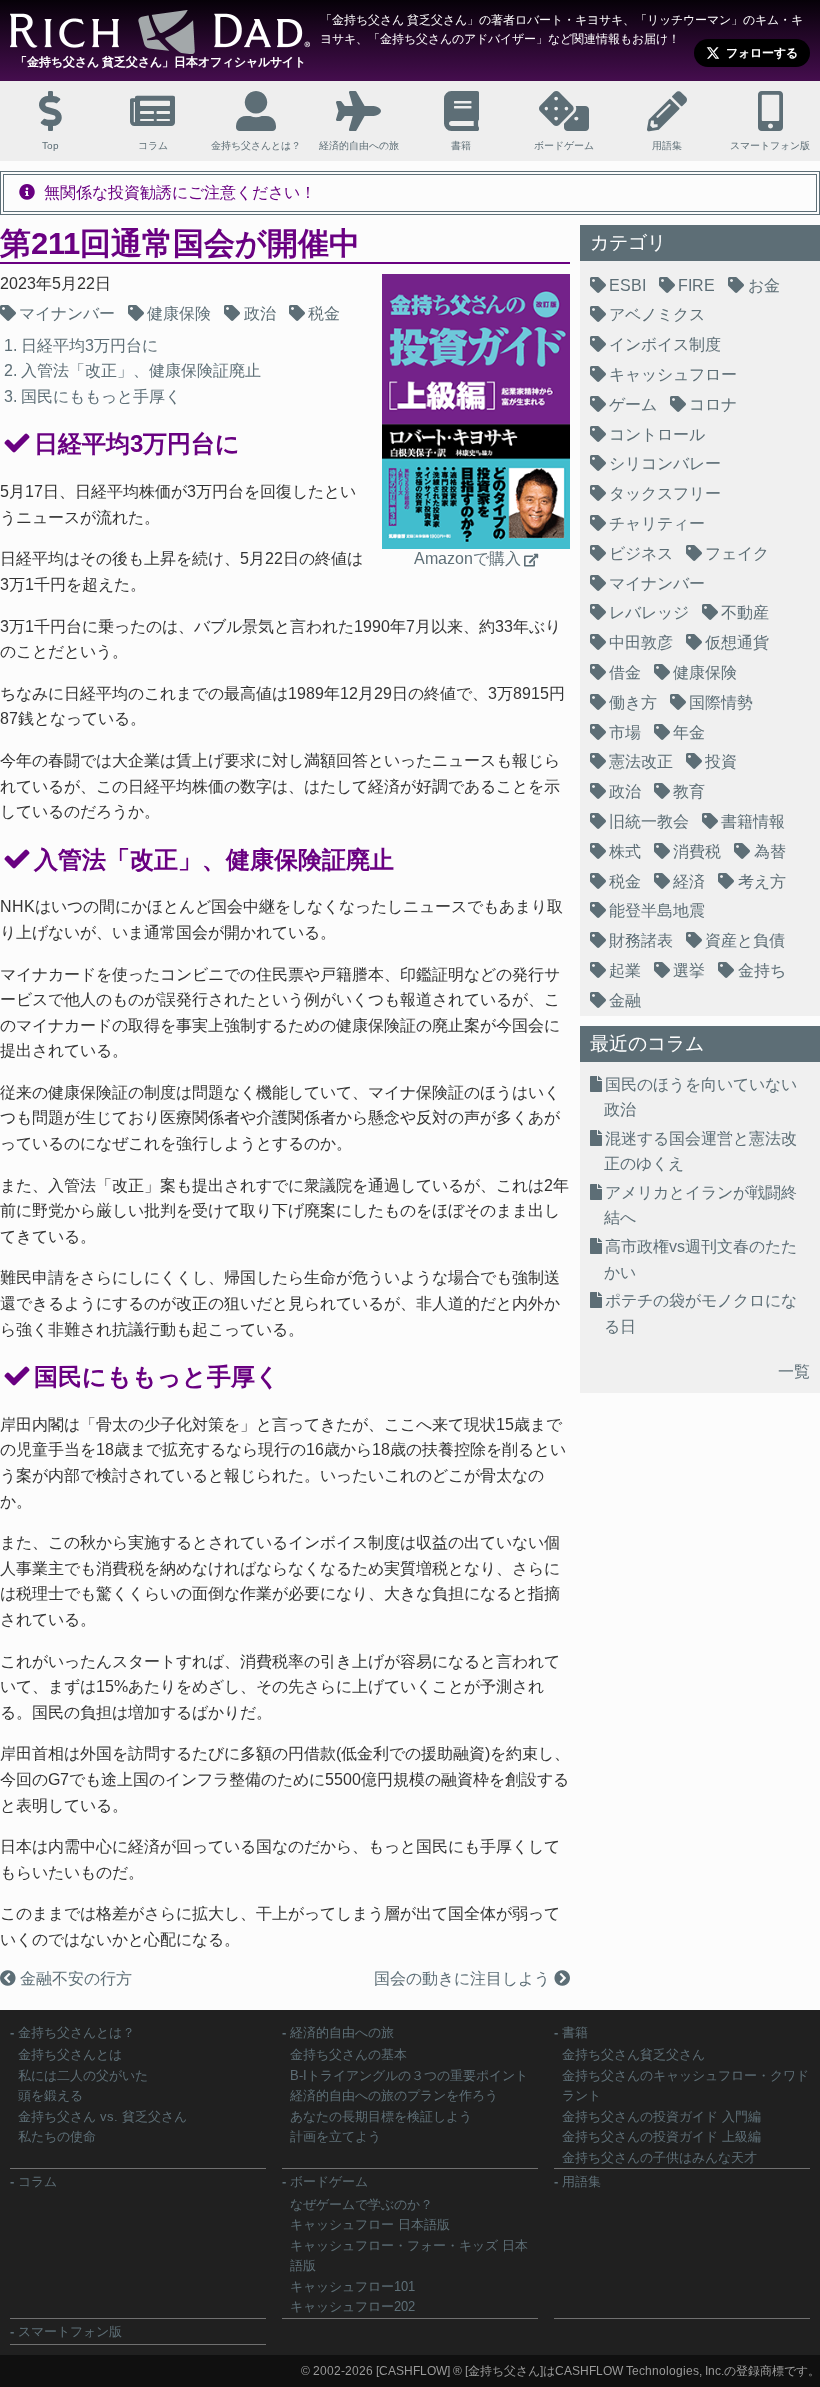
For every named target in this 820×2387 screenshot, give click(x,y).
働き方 (633, 702)
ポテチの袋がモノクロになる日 (700, 1313)
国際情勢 (721, 702)
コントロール (657, 434)
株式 (625, 851)
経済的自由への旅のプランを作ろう (394, 2095)
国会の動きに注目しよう (464, 1978)
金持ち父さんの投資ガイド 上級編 (661, 2136)
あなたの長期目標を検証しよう (381, 2116)
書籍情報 (753, 821)
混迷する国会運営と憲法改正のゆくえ (700, 1151)
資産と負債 (745, 940)
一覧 (794, 1371)
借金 (625, 672)
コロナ (713, 404)
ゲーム (633, 404)
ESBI (627, 285)
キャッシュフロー (673, 374)
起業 (625, 970)
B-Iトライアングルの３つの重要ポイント (409, 2075)
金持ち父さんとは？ (76, 2032)
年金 (689, 732)
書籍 (575, 2032)
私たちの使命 (57, 2136)
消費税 (697, 851)
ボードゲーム (329, 2181)
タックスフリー (665, 493)
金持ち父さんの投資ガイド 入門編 (661, 2116)
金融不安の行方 (74, 1978)
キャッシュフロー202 (352, 2306)
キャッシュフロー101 (352, 2286)
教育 (689, 791)
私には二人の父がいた (83, 2075)
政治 (260, 313)
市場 (625, 732)
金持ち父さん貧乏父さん (633, 2054)
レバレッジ (649, 612)
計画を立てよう (335, 2136)
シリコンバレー (665, 463)
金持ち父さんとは (70, 2054)
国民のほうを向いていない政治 (700, 1097)
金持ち (762, 970)
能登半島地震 (657, 910)
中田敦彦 (641, 642)
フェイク (737, 553)
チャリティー (657, 523)
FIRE (696, 285)
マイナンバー (67, 313)
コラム (37, 2181)
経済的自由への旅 (342, 2032)
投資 (721, 761)
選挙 (689, 970)
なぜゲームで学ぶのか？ (361, 2204)
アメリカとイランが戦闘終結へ (700, 1205)
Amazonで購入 (467, 558)
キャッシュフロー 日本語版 (370, 2224)
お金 (764, 285)
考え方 (762, 881)
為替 (770, 851)
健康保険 (179, 313)
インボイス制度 (665, 344)
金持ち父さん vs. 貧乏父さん (102, 2116)
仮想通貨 (737, 642)
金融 (625, 1000)
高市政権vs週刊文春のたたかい (700, 1259)
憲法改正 (641, 761)
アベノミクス (657, 314)
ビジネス (641, 553)
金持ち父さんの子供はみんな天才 (659, 2157)
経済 (689, 881)
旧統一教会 (649, 821)
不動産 (745, 612)
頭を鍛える (50, 2095)
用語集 (581, 2181)
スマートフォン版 (70, 2331)
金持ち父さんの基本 (348, 2054)
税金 (324, 313)
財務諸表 (641, 940)
